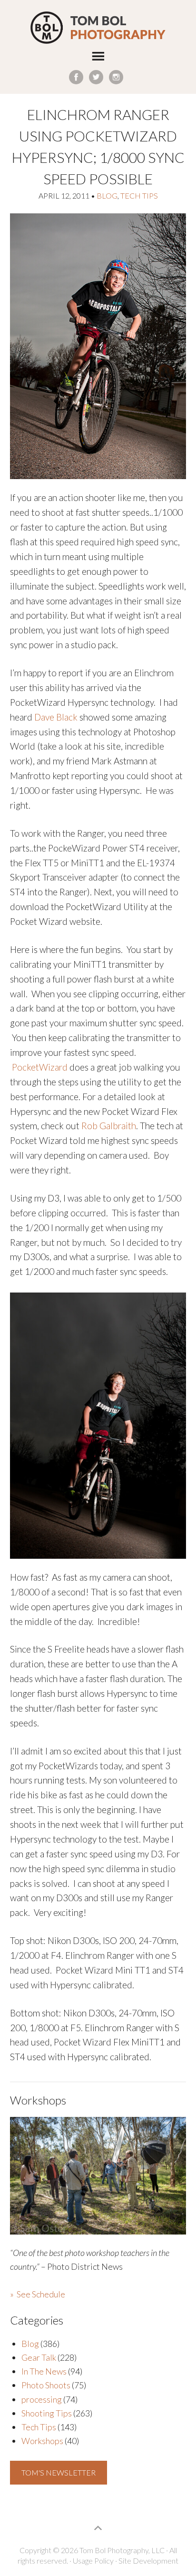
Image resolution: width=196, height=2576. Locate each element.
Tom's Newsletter (59, 2472)
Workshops (42, 2441)
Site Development (148, 2561)
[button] (98, 58)
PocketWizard (40, 1067)
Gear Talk (39, 2357)
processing (42, 2399)
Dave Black (56, 717)
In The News (44, 2371)
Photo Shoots (46, 2385)
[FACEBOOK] (76, 77)
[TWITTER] (96, 77)
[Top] (98, 2528)
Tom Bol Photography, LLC (98, 28)
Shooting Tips (47, 2413)
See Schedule (41, 2294)
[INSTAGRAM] (116, 77)
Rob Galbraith (109, 1126)
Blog (107, 195)
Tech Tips (139, 195)
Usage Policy (93, 2561)
